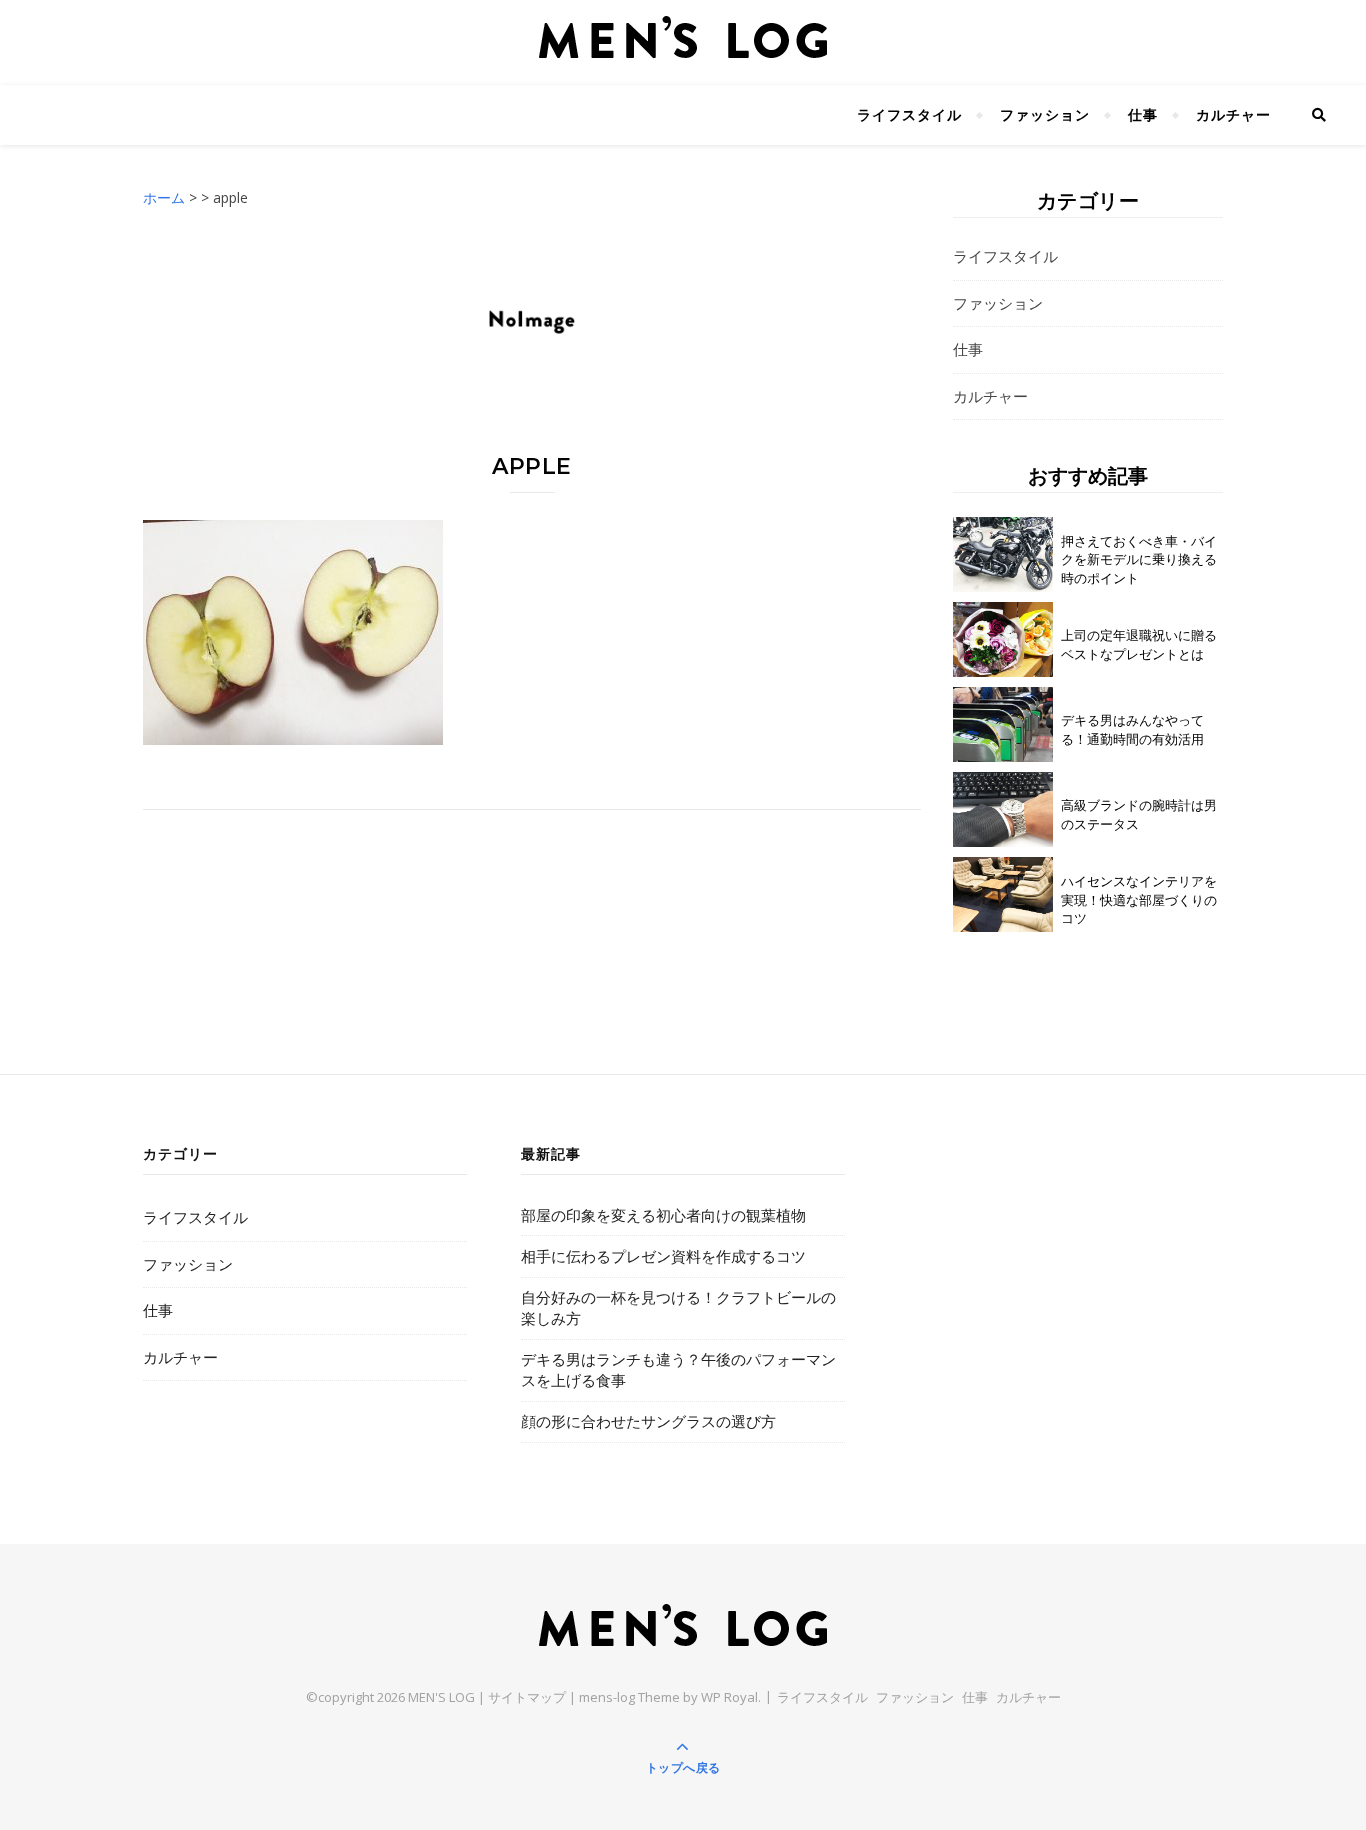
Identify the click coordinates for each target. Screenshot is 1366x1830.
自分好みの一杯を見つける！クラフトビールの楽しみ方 (678, 1307)
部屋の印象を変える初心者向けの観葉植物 (663, 1215)
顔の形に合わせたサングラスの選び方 (648, 1421)
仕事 (1143, 114)
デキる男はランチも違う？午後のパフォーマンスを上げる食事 (678, 1369)
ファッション (1045, 114)
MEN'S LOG (441, 1697)
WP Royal (729, 1697)
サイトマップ (527, 1697)
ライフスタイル (909, 114)
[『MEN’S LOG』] (683, 37)
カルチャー (1233, 114)
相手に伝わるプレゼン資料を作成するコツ (663, 1256)
